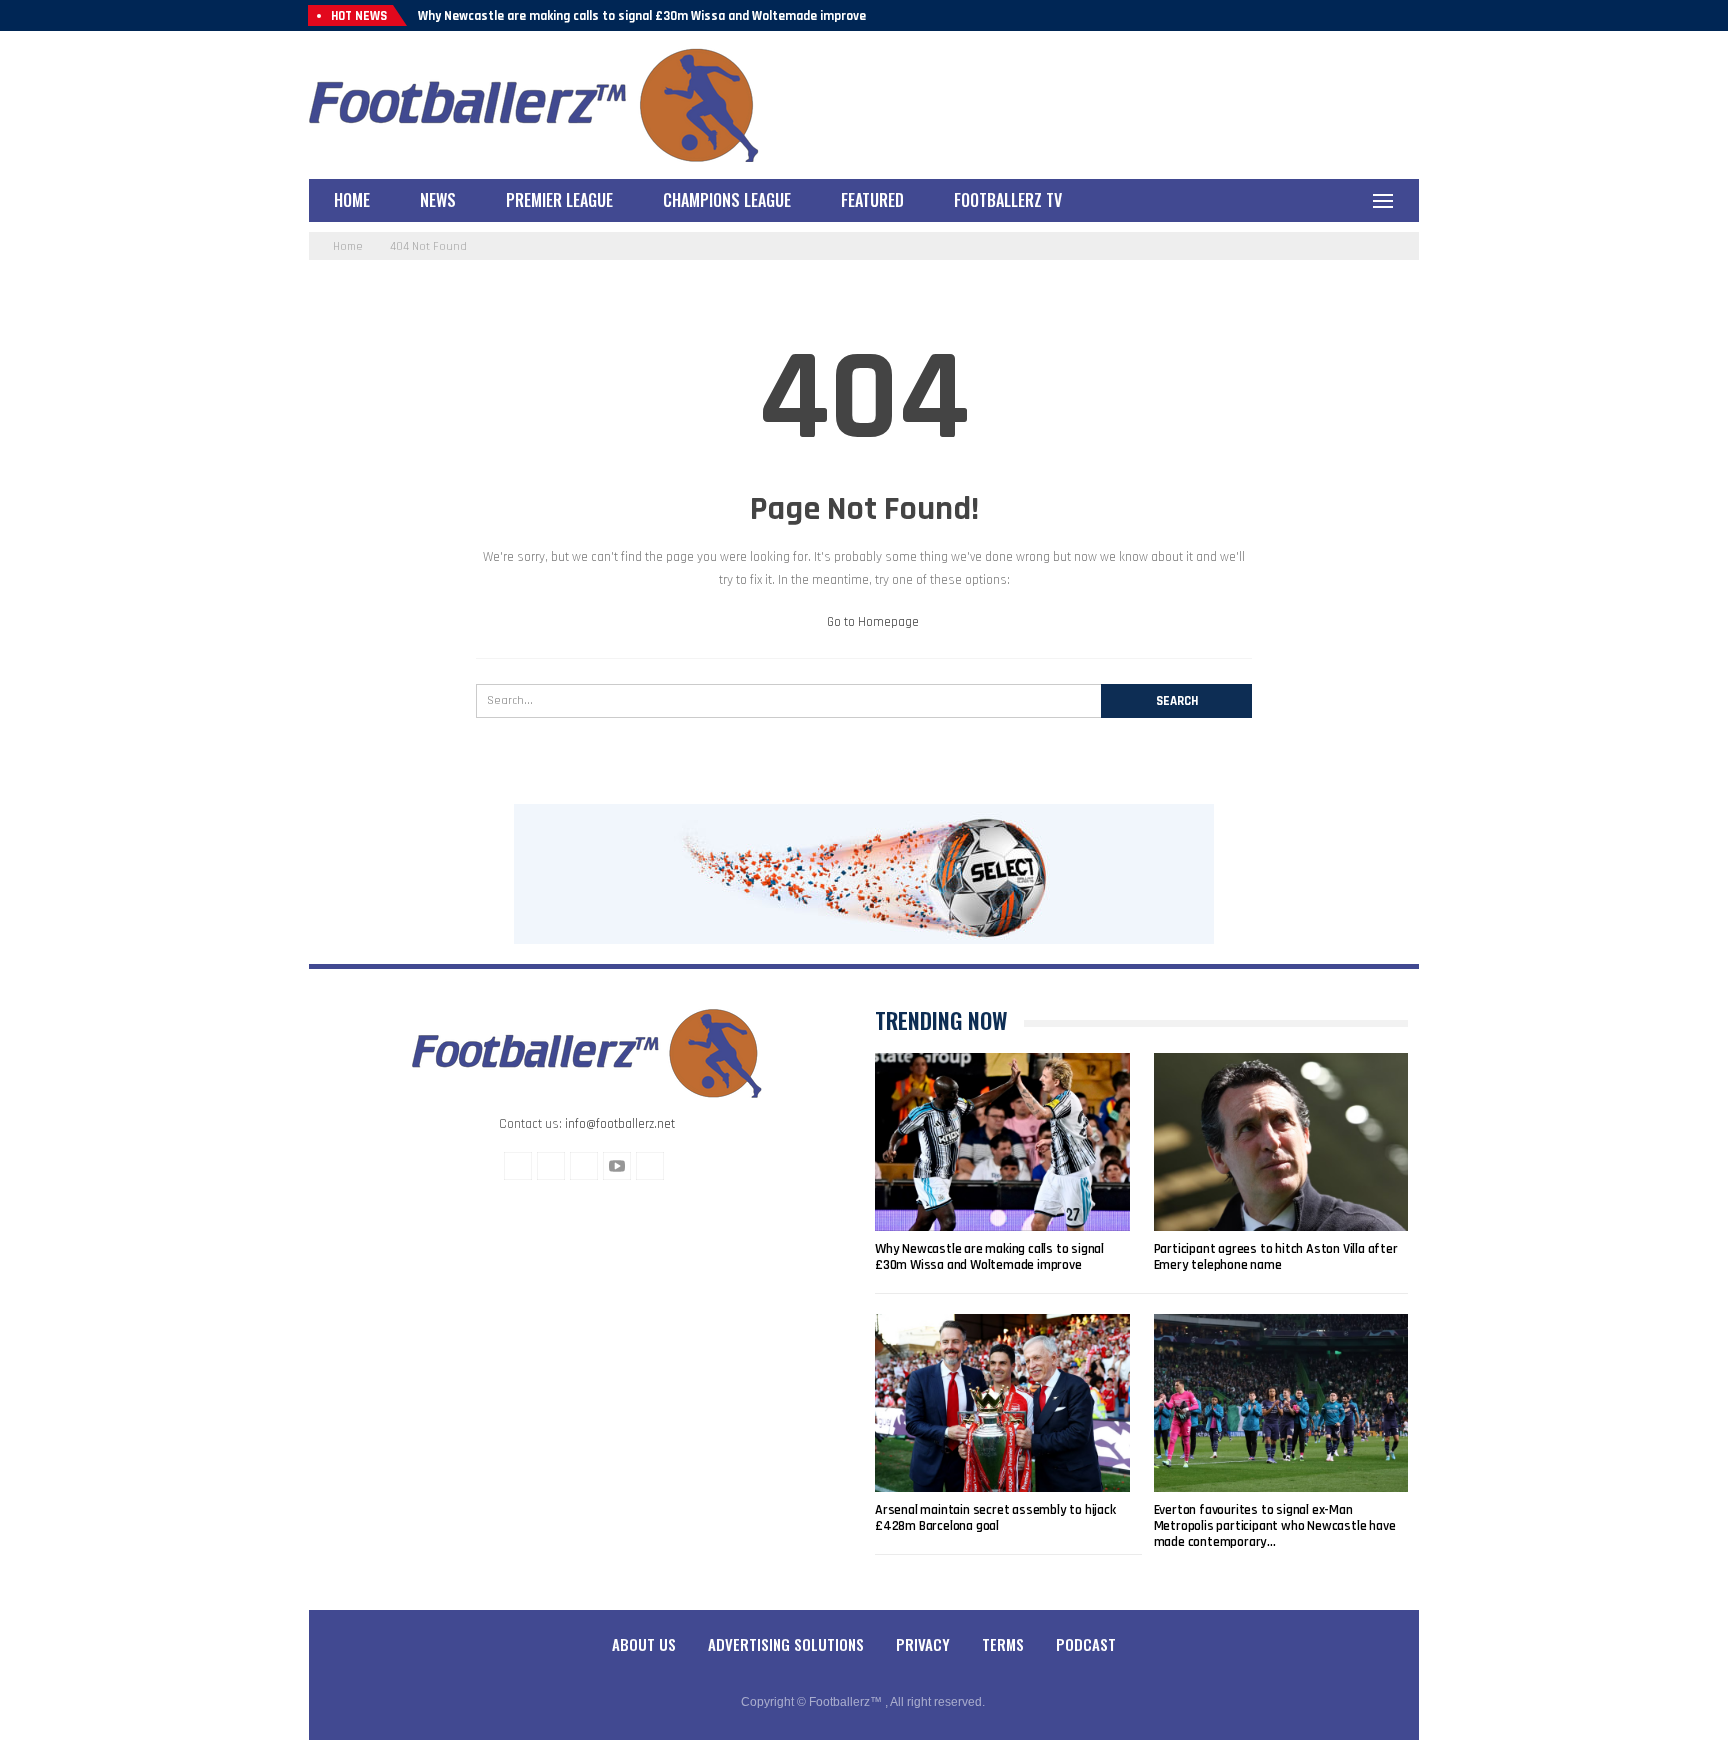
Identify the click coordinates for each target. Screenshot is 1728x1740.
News (438, 200)
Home (352, 200)
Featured (872, 200)
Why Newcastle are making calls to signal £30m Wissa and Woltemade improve (642, 16)
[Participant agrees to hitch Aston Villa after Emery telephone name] (1281, 1142)
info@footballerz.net (620, 1124)
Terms (1003, 1644)
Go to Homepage (871, 622)
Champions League (727, 200)
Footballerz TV (1008, 200)
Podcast (1086, 1644)
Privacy (923, 1644)
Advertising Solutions (786, 1644)
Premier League (559, 200)
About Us (644, 1644)
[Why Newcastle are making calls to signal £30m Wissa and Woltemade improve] (1002, 1142)
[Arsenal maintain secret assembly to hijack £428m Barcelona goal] (1002, 1403)
